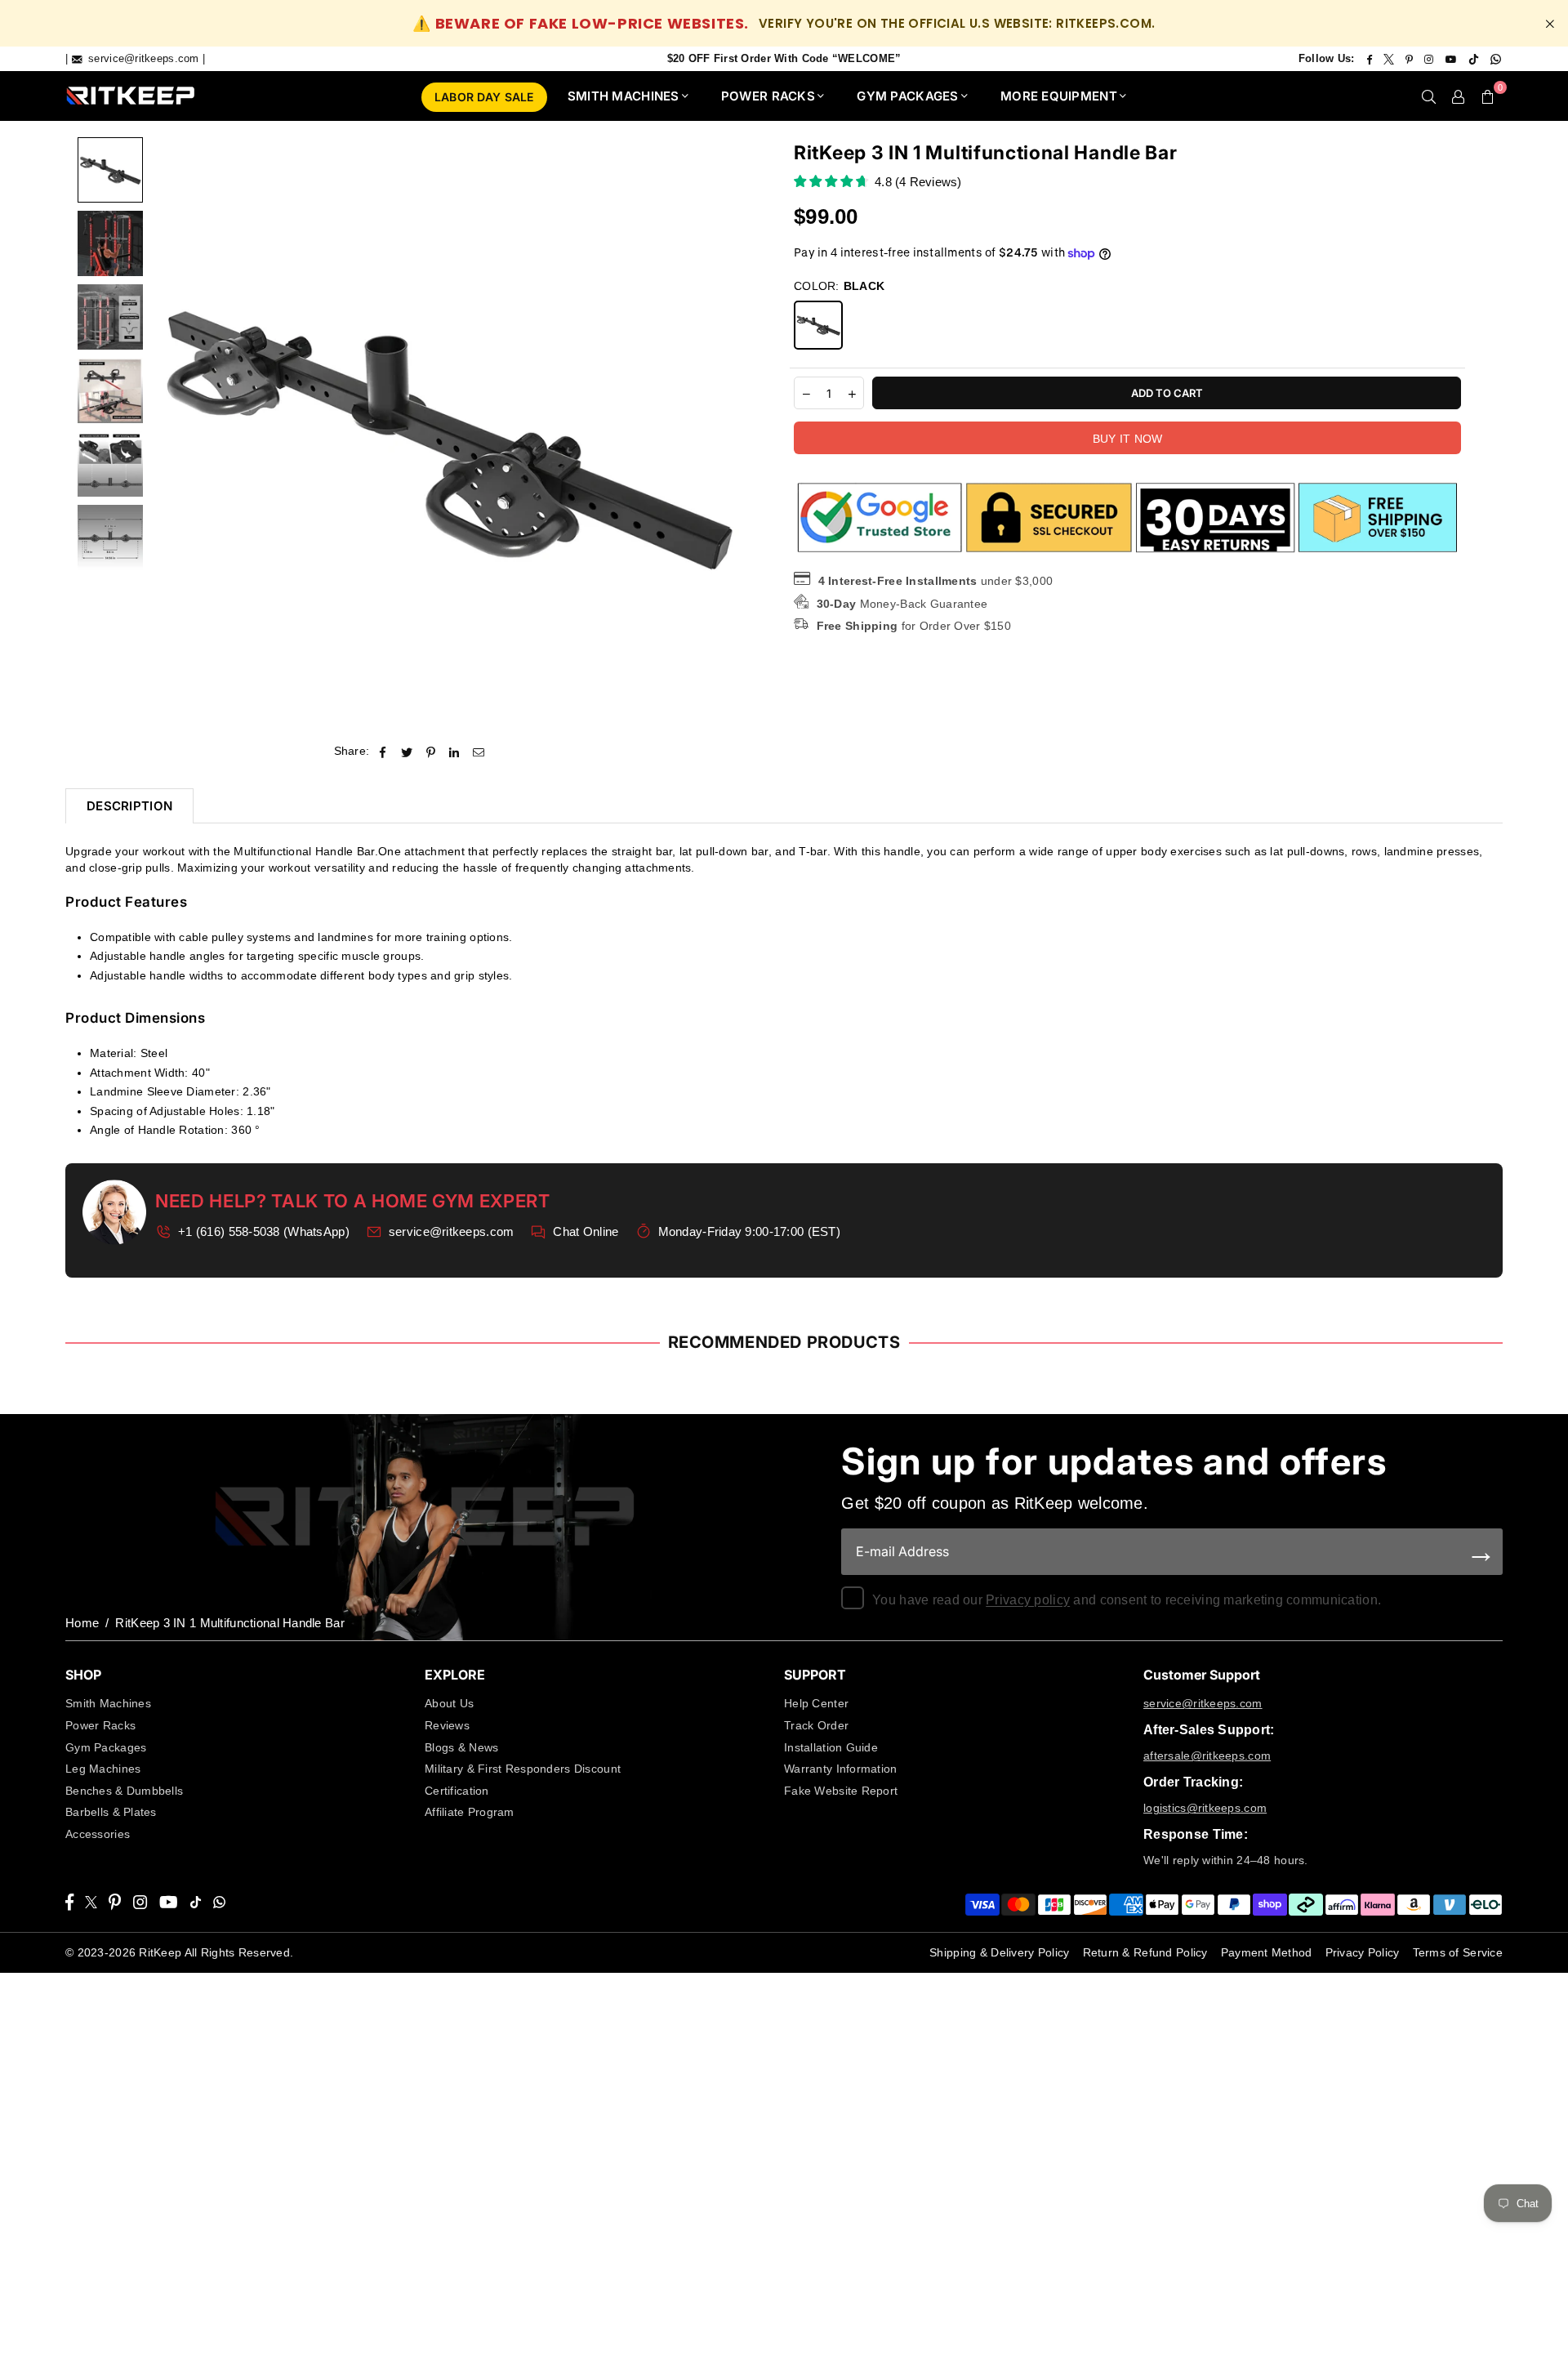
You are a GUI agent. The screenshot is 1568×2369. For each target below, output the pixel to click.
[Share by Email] (479, 752)
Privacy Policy (1363, 1952)
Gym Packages (106, 1747)
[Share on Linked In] (454, 752)
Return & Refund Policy (1145, 1952)
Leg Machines (103, 1769)
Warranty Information (841, 1769)
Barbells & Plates (111, 1812)
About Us (449, 1703)
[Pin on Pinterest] (431, 752)
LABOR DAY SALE (484, 97)
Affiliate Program (470, 1812)
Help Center (816, 1703)
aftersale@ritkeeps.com (1207, 1756)
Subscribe (1482, 1551)
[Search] (1429, 96)
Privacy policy (1028, 1600)
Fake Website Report (841, 1791)
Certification (457, 1791)
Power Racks (100, 1725)
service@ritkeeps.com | (145, 58)
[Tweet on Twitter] (407, 752)
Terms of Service (1458, 1952)
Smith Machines (108, 1703)
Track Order (816, 1725)
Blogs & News (461, 1747)
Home (82, 1623)
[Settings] (1459, 96)
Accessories (98, 1834)
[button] (1488, 96)
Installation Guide (831, 1747)
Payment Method (1267, 1952)
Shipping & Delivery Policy (999, 1952)
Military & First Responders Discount (523, 1769)
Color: (839, 286)
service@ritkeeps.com (452, 1231)
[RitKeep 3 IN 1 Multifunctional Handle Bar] (110, 170)
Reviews (447, 1725)
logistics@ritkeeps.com (1205, 1808)
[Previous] (174, 434)
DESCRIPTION (129, 806)
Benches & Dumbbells (124, 1791)
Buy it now (1128, 439)
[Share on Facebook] (383, 752)
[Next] (722, 434)
